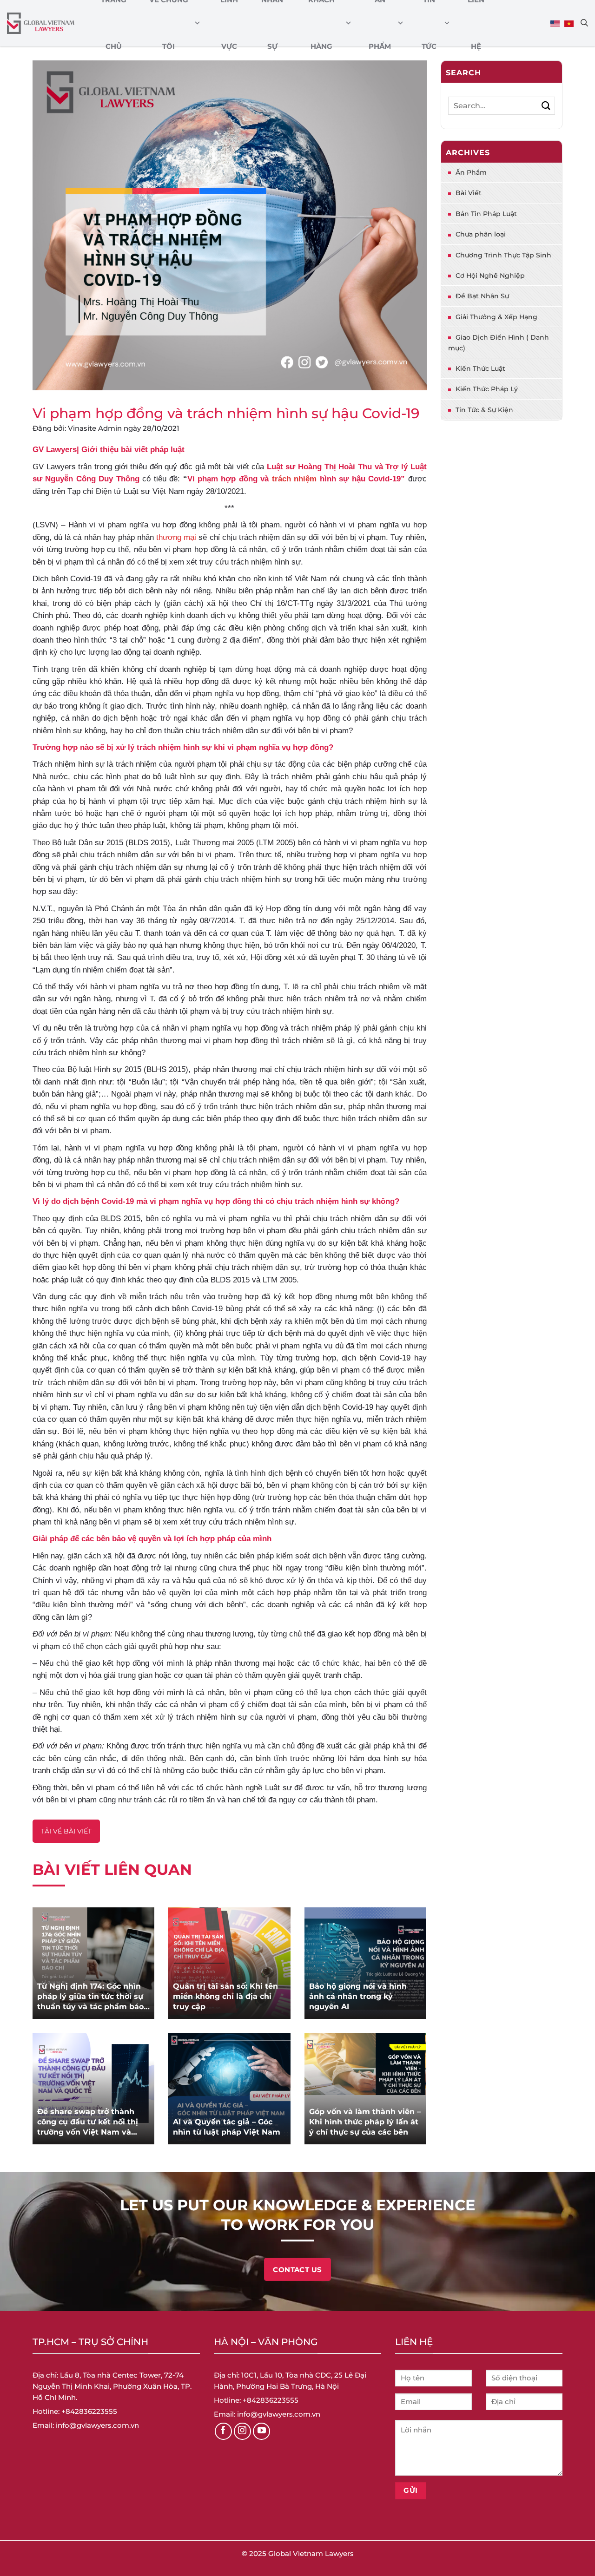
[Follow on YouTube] (262, 2431)
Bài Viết (469, 193)
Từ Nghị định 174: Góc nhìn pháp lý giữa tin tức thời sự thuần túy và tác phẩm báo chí (90, 1997)
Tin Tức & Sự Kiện (484, 410)
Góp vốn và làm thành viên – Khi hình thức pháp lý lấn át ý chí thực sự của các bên (365, 2122)
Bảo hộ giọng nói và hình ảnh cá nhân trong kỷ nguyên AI (358, 1996)
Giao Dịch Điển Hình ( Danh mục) (499, 342)
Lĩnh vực (229, 23)
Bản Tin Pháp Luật (486, 214)
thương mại (176, 537)
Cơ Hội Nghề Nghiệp (490, 276)
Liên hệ (476, 23)
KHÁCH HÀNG (321, 23)
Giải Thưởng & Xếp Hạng (496, 317)
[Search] (584, 23)
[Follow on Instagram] (243, 2431)
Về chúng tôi (169, 23)
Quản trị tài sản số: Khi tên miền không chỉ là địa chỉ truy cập (225, 1996)
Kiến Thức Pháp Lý (487, 389)
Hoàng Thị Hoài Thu (335, 467)
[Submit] (546, 106)
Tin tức (429, 23)
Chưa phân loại (481, 234)
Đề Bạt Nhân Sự (482, 296)
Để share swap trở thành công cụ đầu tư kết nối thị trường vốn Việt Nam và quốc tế (88, 2122)
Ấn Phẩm (380, 23)
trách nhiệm (294, 479)
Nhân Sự (272, 23)
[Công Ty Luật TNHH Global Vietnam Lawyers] (41, 23)
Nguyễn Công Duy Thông (92, 479)
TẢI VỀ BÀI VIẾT (66, 1831)
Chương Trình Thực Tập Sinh (503, 255)
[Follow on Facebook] (224, 2431)
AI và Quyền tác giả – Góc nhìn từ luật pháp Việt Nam (227, 2127)
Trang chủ (114, 23)
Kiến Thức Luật (480, 368)
